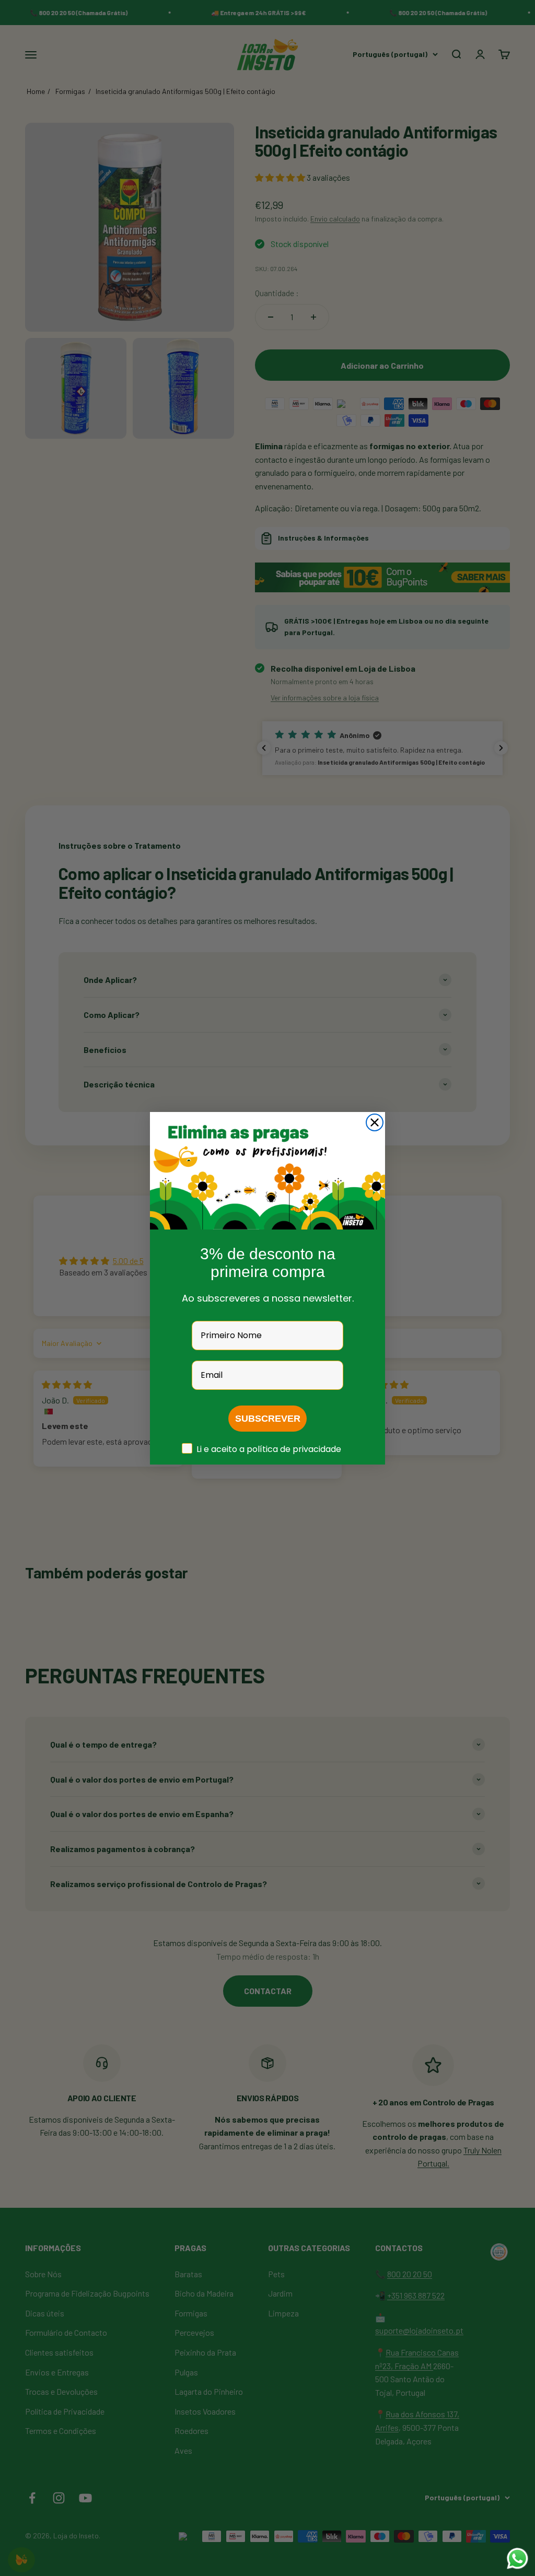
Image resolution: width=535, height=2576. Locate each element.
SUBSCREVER (268, 1419)
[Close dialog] (375, 1122)
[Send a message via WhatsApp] (517, 2559)
